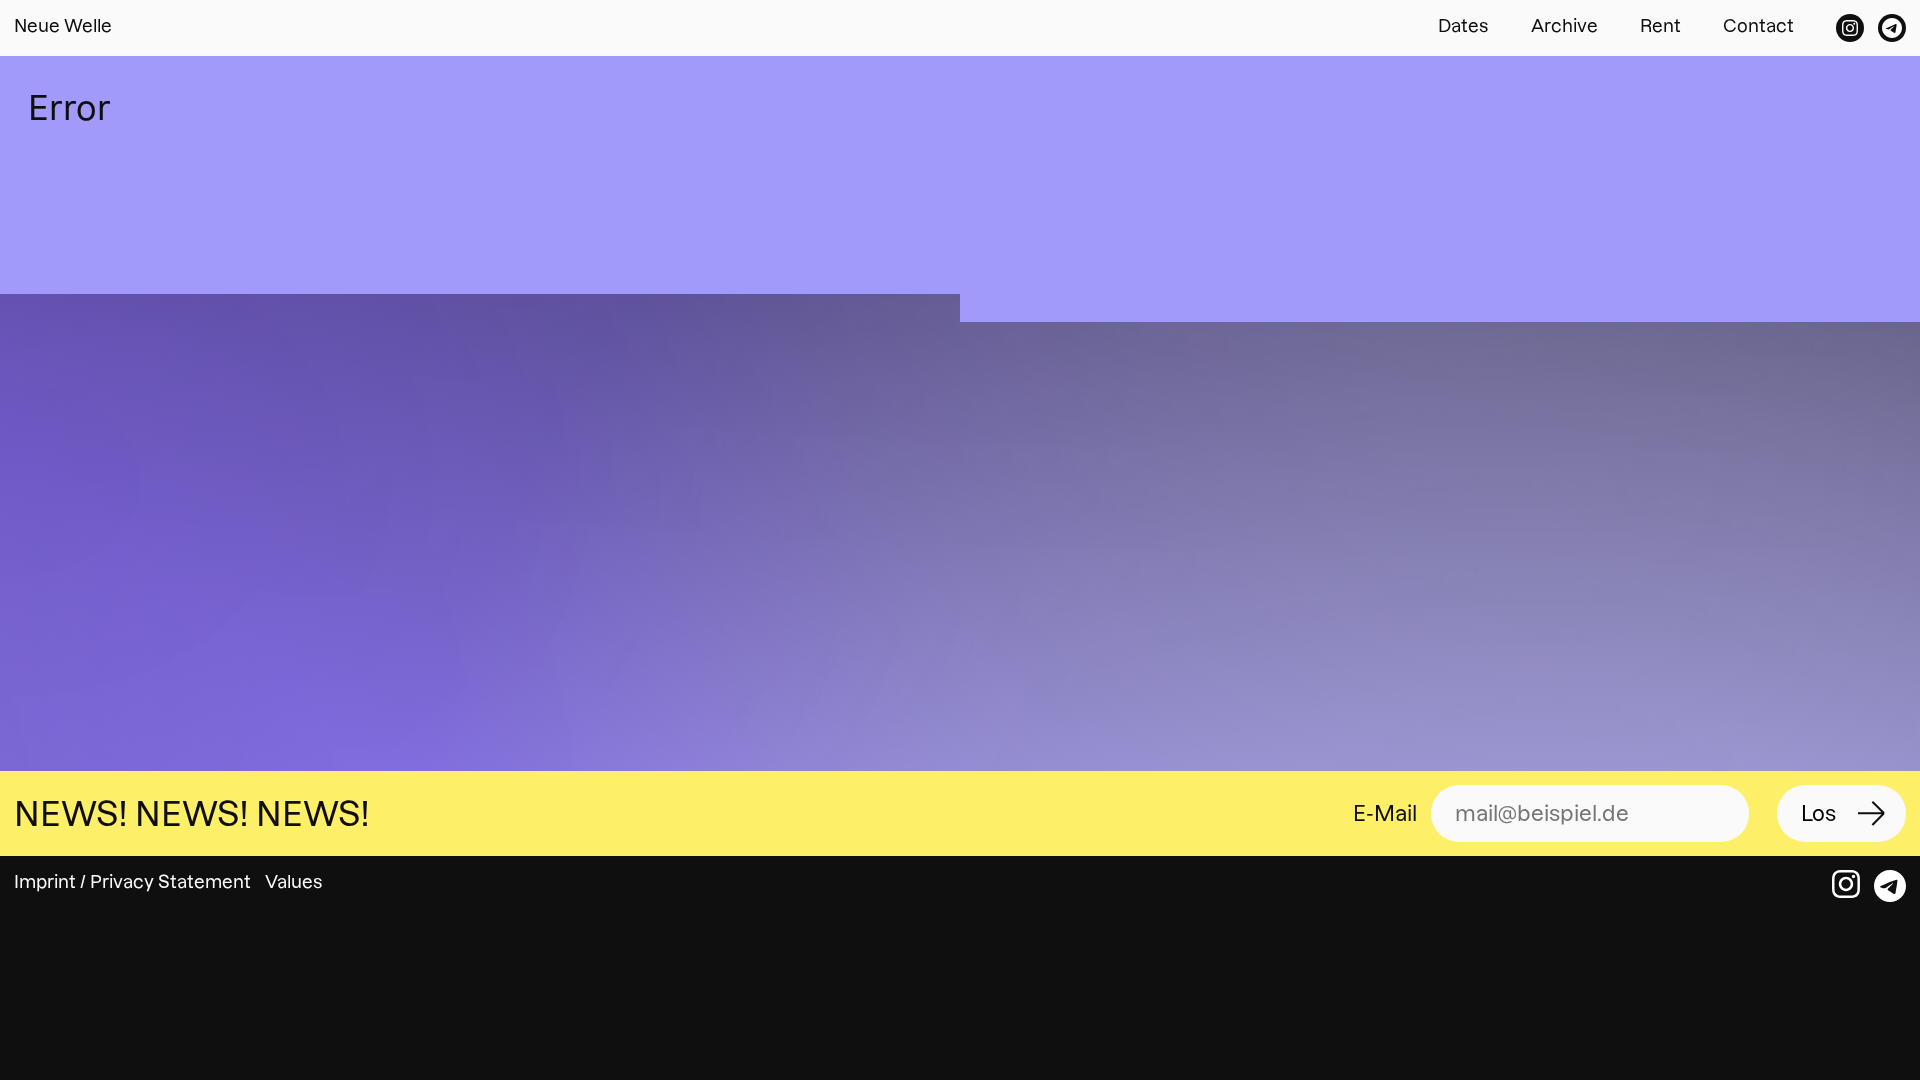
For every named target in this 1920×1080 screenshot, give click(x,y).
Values (294, 881)
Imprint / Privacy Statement (132, 881)
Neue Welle (63, 25)
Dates (1463, 25)
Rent (1660, 25)
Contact (1758, 25)
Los (1818, 813)
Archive (1564, 25)
